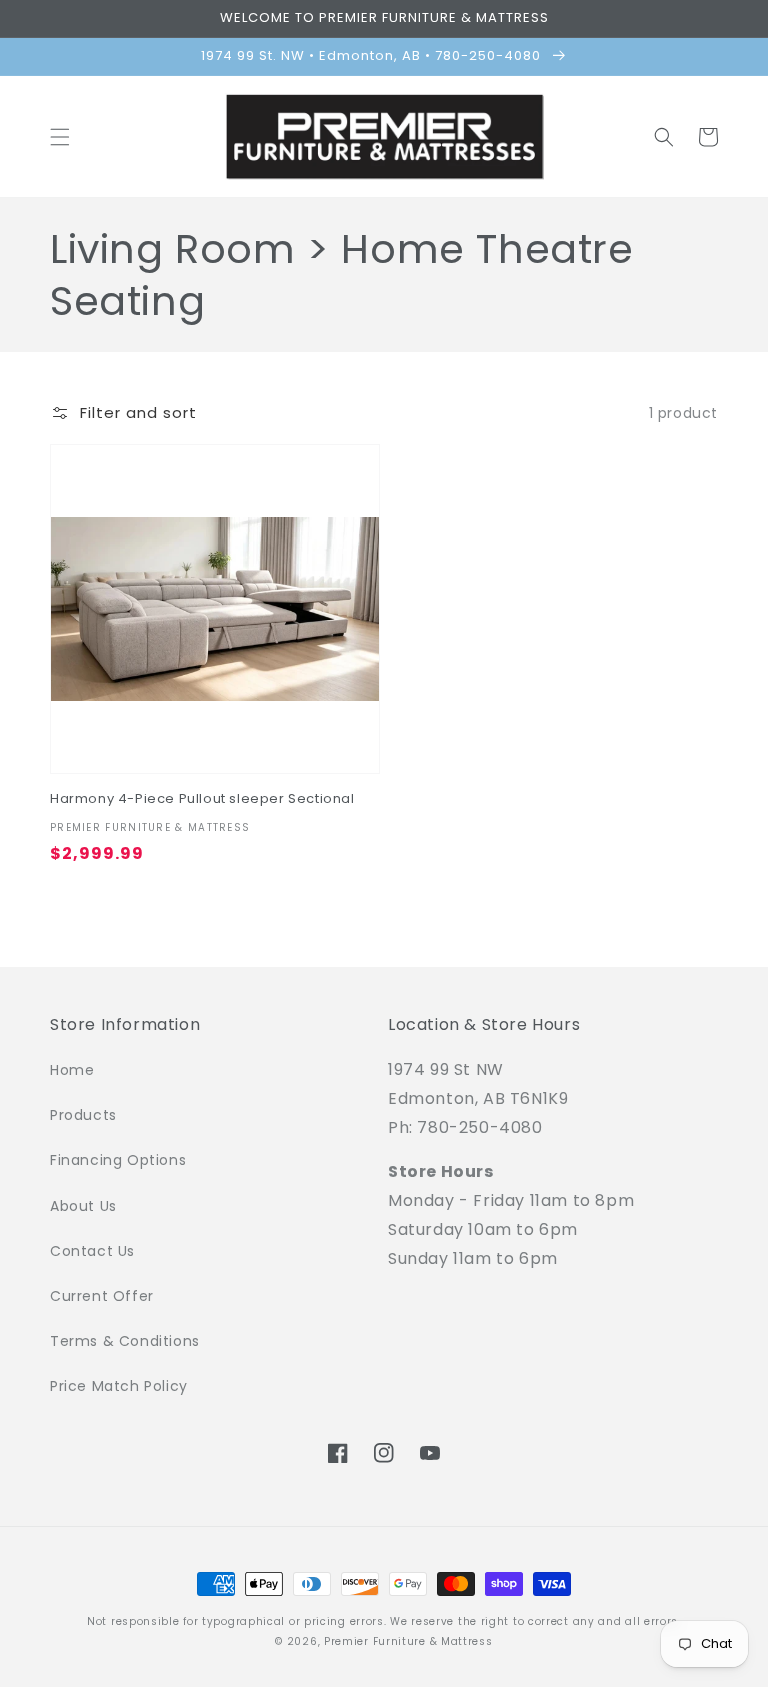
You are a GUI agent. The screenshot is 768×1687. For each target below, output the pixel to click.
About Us (83, 1206)
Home (72, 1070)
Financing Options (118, 1160)
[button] (60, 137)
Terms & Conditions (125, 1341)
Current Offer (102, 1296)
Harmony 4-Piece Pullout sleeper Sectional (202, 799)
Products (83, 1115)
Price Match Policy (119, 1386)
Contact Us (92, 1251)
